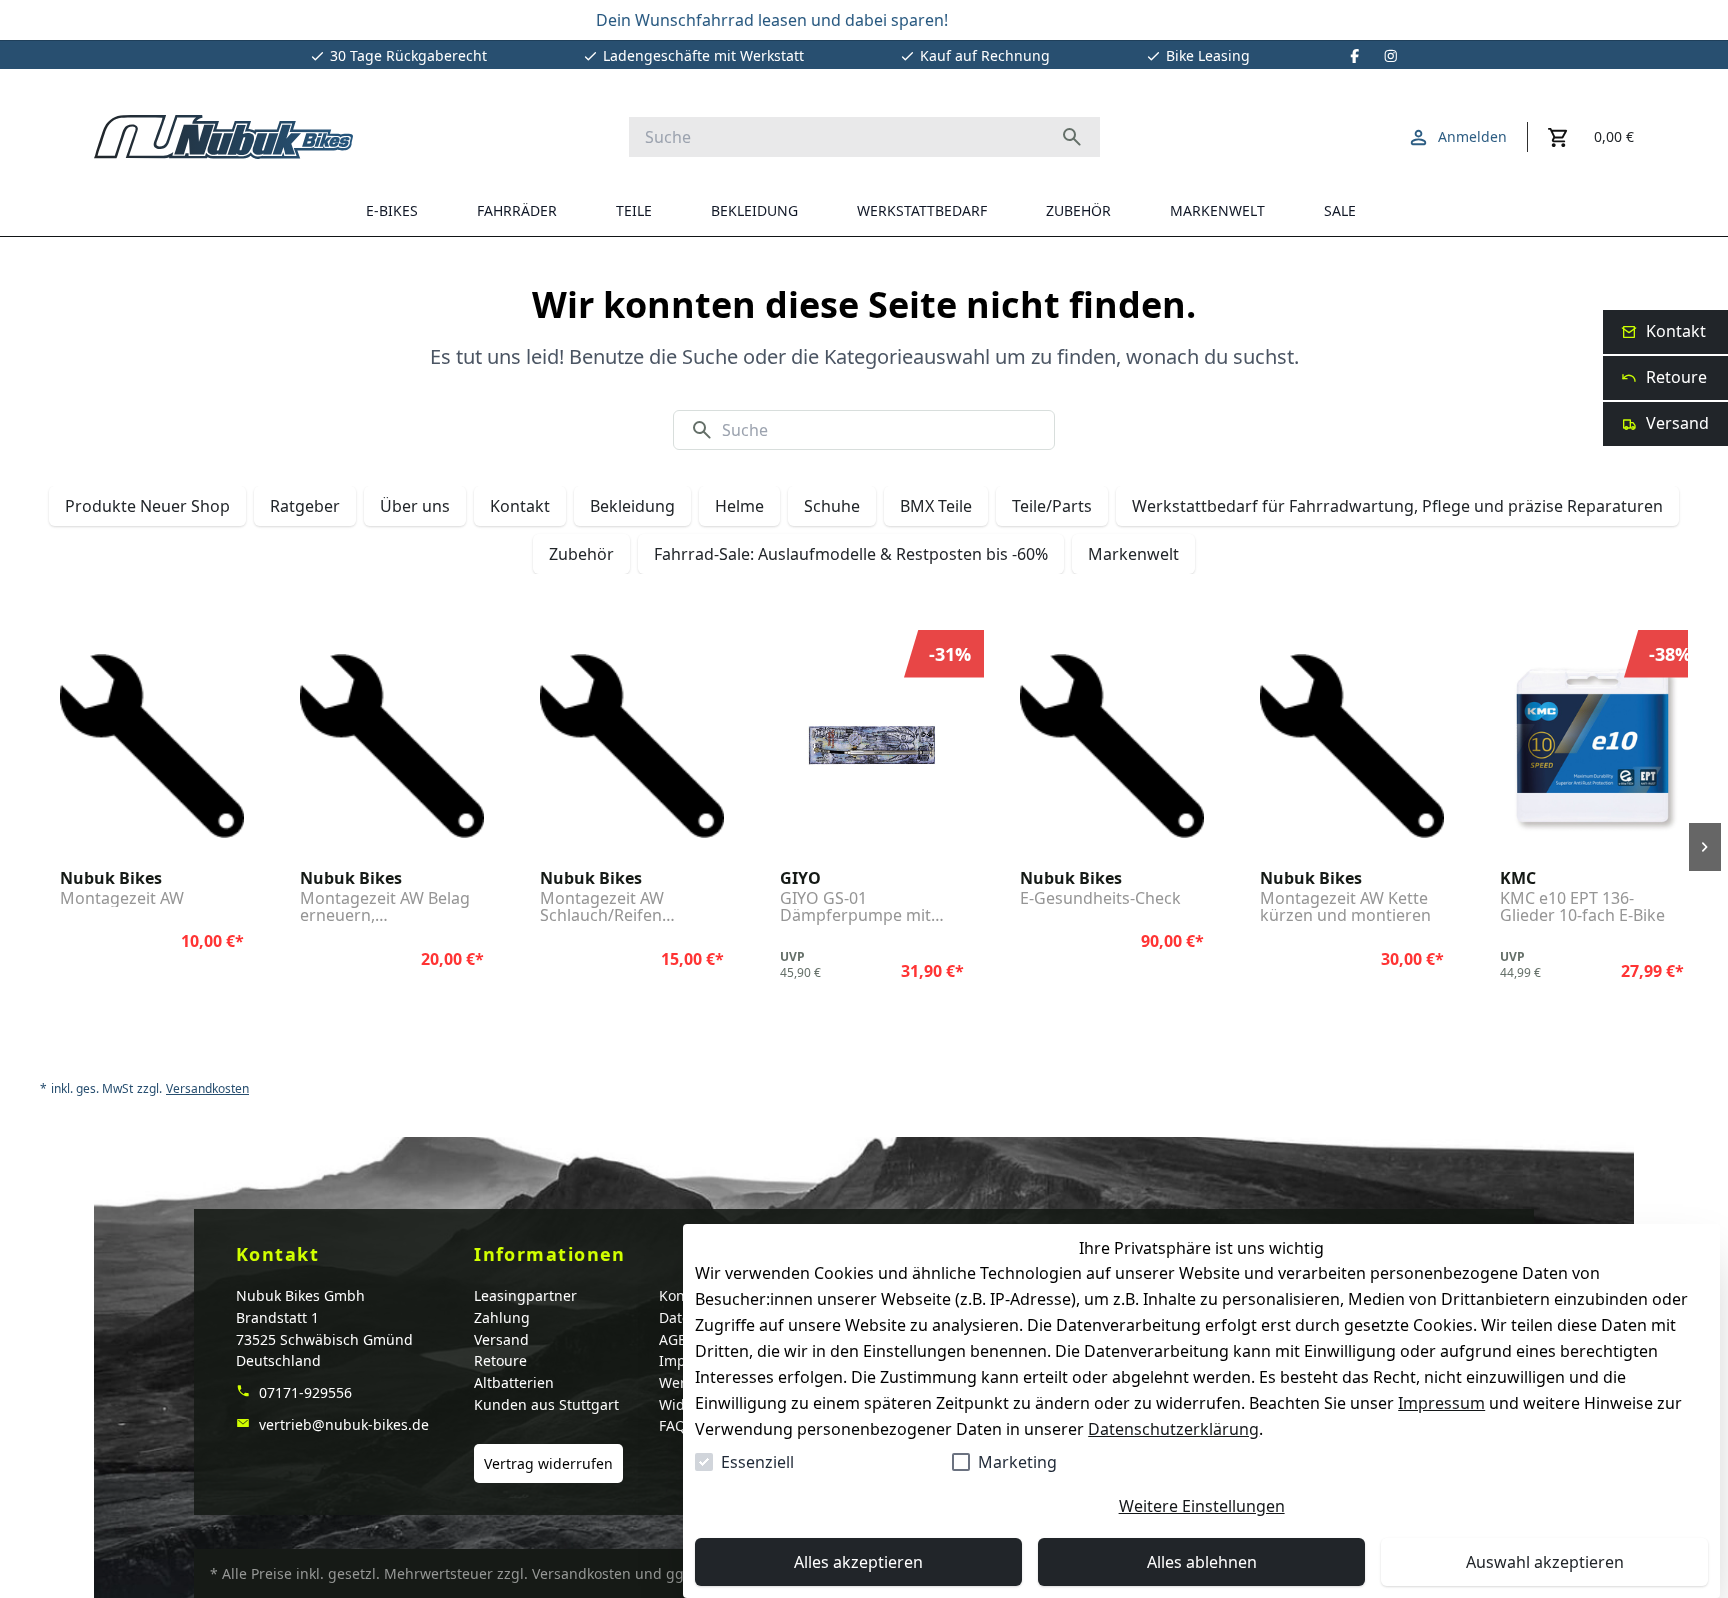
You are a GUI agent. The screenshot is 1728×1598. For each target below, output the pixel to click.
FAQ (672, 1425)
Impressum (1441, 1403)
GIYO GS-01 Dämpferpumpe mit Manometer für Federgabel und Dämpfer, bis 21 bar (855, 907)
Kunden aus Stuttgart (546, 1404)
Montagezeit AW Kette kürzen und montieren (1345, 907)
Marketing (1017, 1462)
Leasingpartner (525, 1295)
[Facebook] (1355, 56)
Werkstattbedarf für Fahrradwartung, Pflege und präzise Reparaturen (1397, 506)
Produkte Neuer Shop (147, 506)
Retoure (500, 1360)
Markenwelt (1133, 554)
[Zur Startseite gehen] (223, 137)
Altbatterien (514, 1382)
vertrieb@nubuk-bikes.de (342, 1424)
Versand (501, 1339)
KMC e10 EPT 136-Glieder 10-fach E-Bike (1582, 907)
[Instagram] (1391, 56)
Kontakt (520, 506)
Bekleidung (632, 506)
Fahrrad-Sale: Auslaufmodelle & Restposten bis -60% (851, 554)
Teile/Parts (1052, 506)
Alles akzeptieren (858, 1562)
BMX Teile (936, 506)
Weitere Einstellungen (1202, 1506)
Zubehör (581, 554)
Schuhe (832, 506)
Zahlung (502, 1317)
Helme (739, 506)
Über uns (415, 506)
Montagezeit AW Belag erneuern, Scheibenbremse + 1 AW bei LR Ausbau (390, 907)
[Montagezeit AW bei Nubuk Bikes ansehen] (152, 746)
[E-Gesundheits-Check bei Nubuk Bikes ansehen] (1112, 746)
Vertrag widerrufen (548, 1463)
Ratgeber (305, 506)
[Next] (1705, 847)
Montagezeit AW (122, 899)
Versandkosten (207, 1089)
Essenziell (757, 1462)
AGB (673, 1339)
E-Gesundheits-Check (1100, 899)
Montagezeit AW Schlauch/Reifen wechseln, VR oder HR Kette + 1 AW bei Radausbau (622, 907)
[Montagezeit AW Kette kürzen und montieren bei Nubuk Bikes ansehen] (1352, 746)
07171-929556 (303, 1392)
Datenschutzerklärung (1173, 1429)
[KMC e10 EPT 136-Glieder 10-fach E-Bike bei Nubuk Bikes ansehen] (1592, 746)
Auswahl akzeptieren (1545, 1562)
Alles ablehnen (1202, 1562)
